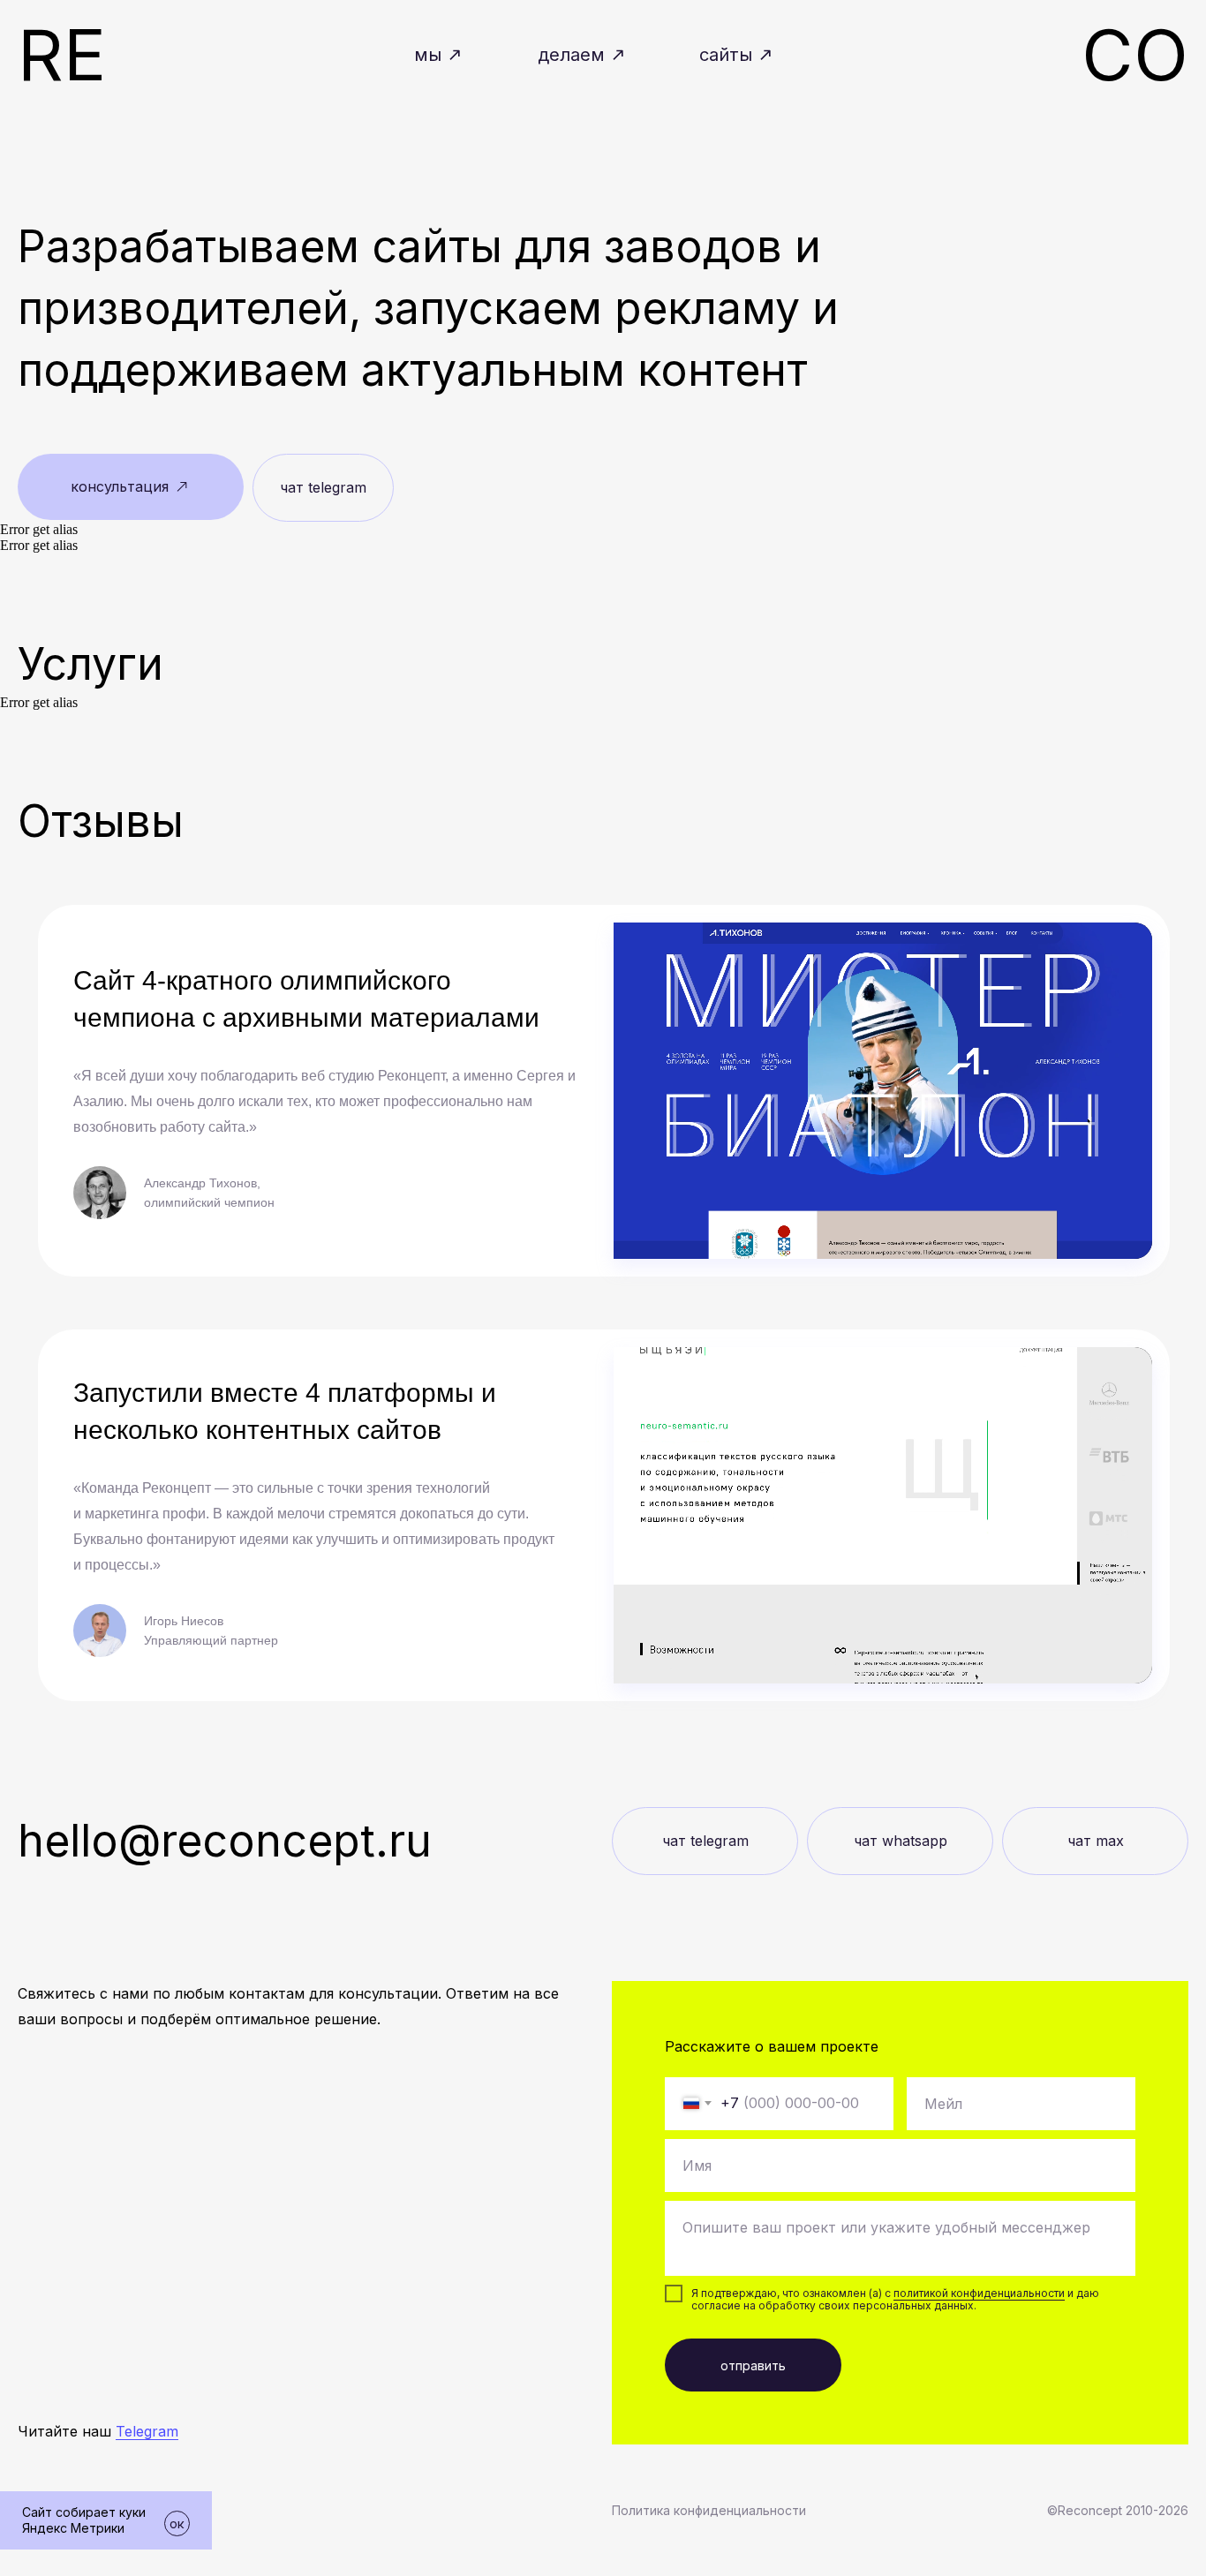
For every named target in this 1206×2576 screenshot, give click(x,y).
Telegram (147, 2431)
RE (62, 54)
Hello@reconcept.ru (225, 1841)
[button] (131, 487)
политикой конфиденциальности (979, 2293)
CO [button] (1135, 54)
